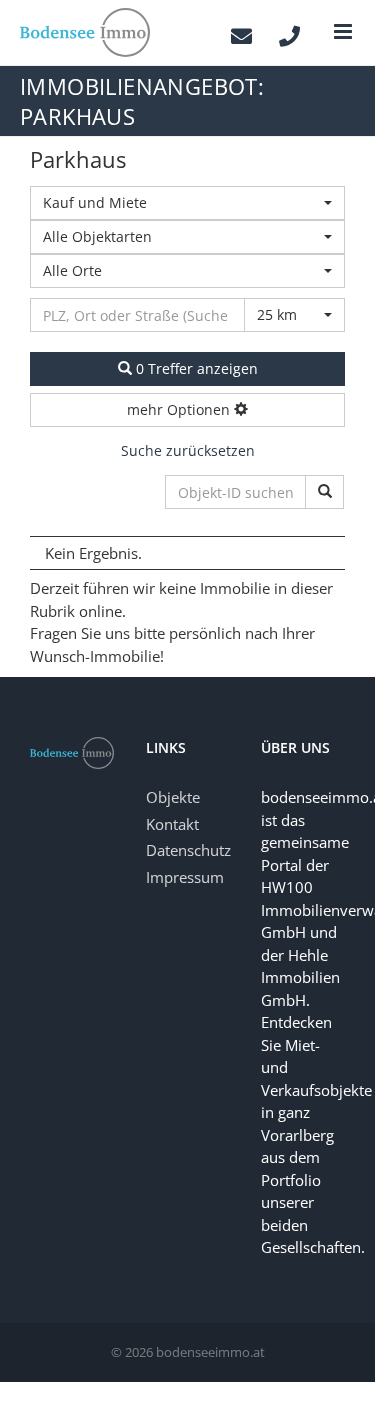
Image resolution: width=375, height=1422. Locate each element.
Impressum (185, 877)
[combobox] (187, 203)
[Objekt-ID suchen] (324, 492)
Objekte (173, 797)
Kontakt (172, 824)
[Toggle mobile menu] (344, 31)
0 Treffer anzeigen (195, 368)
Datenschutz (188, 850)
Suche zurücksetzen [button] (188, 450)
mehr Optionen (180, 409)
